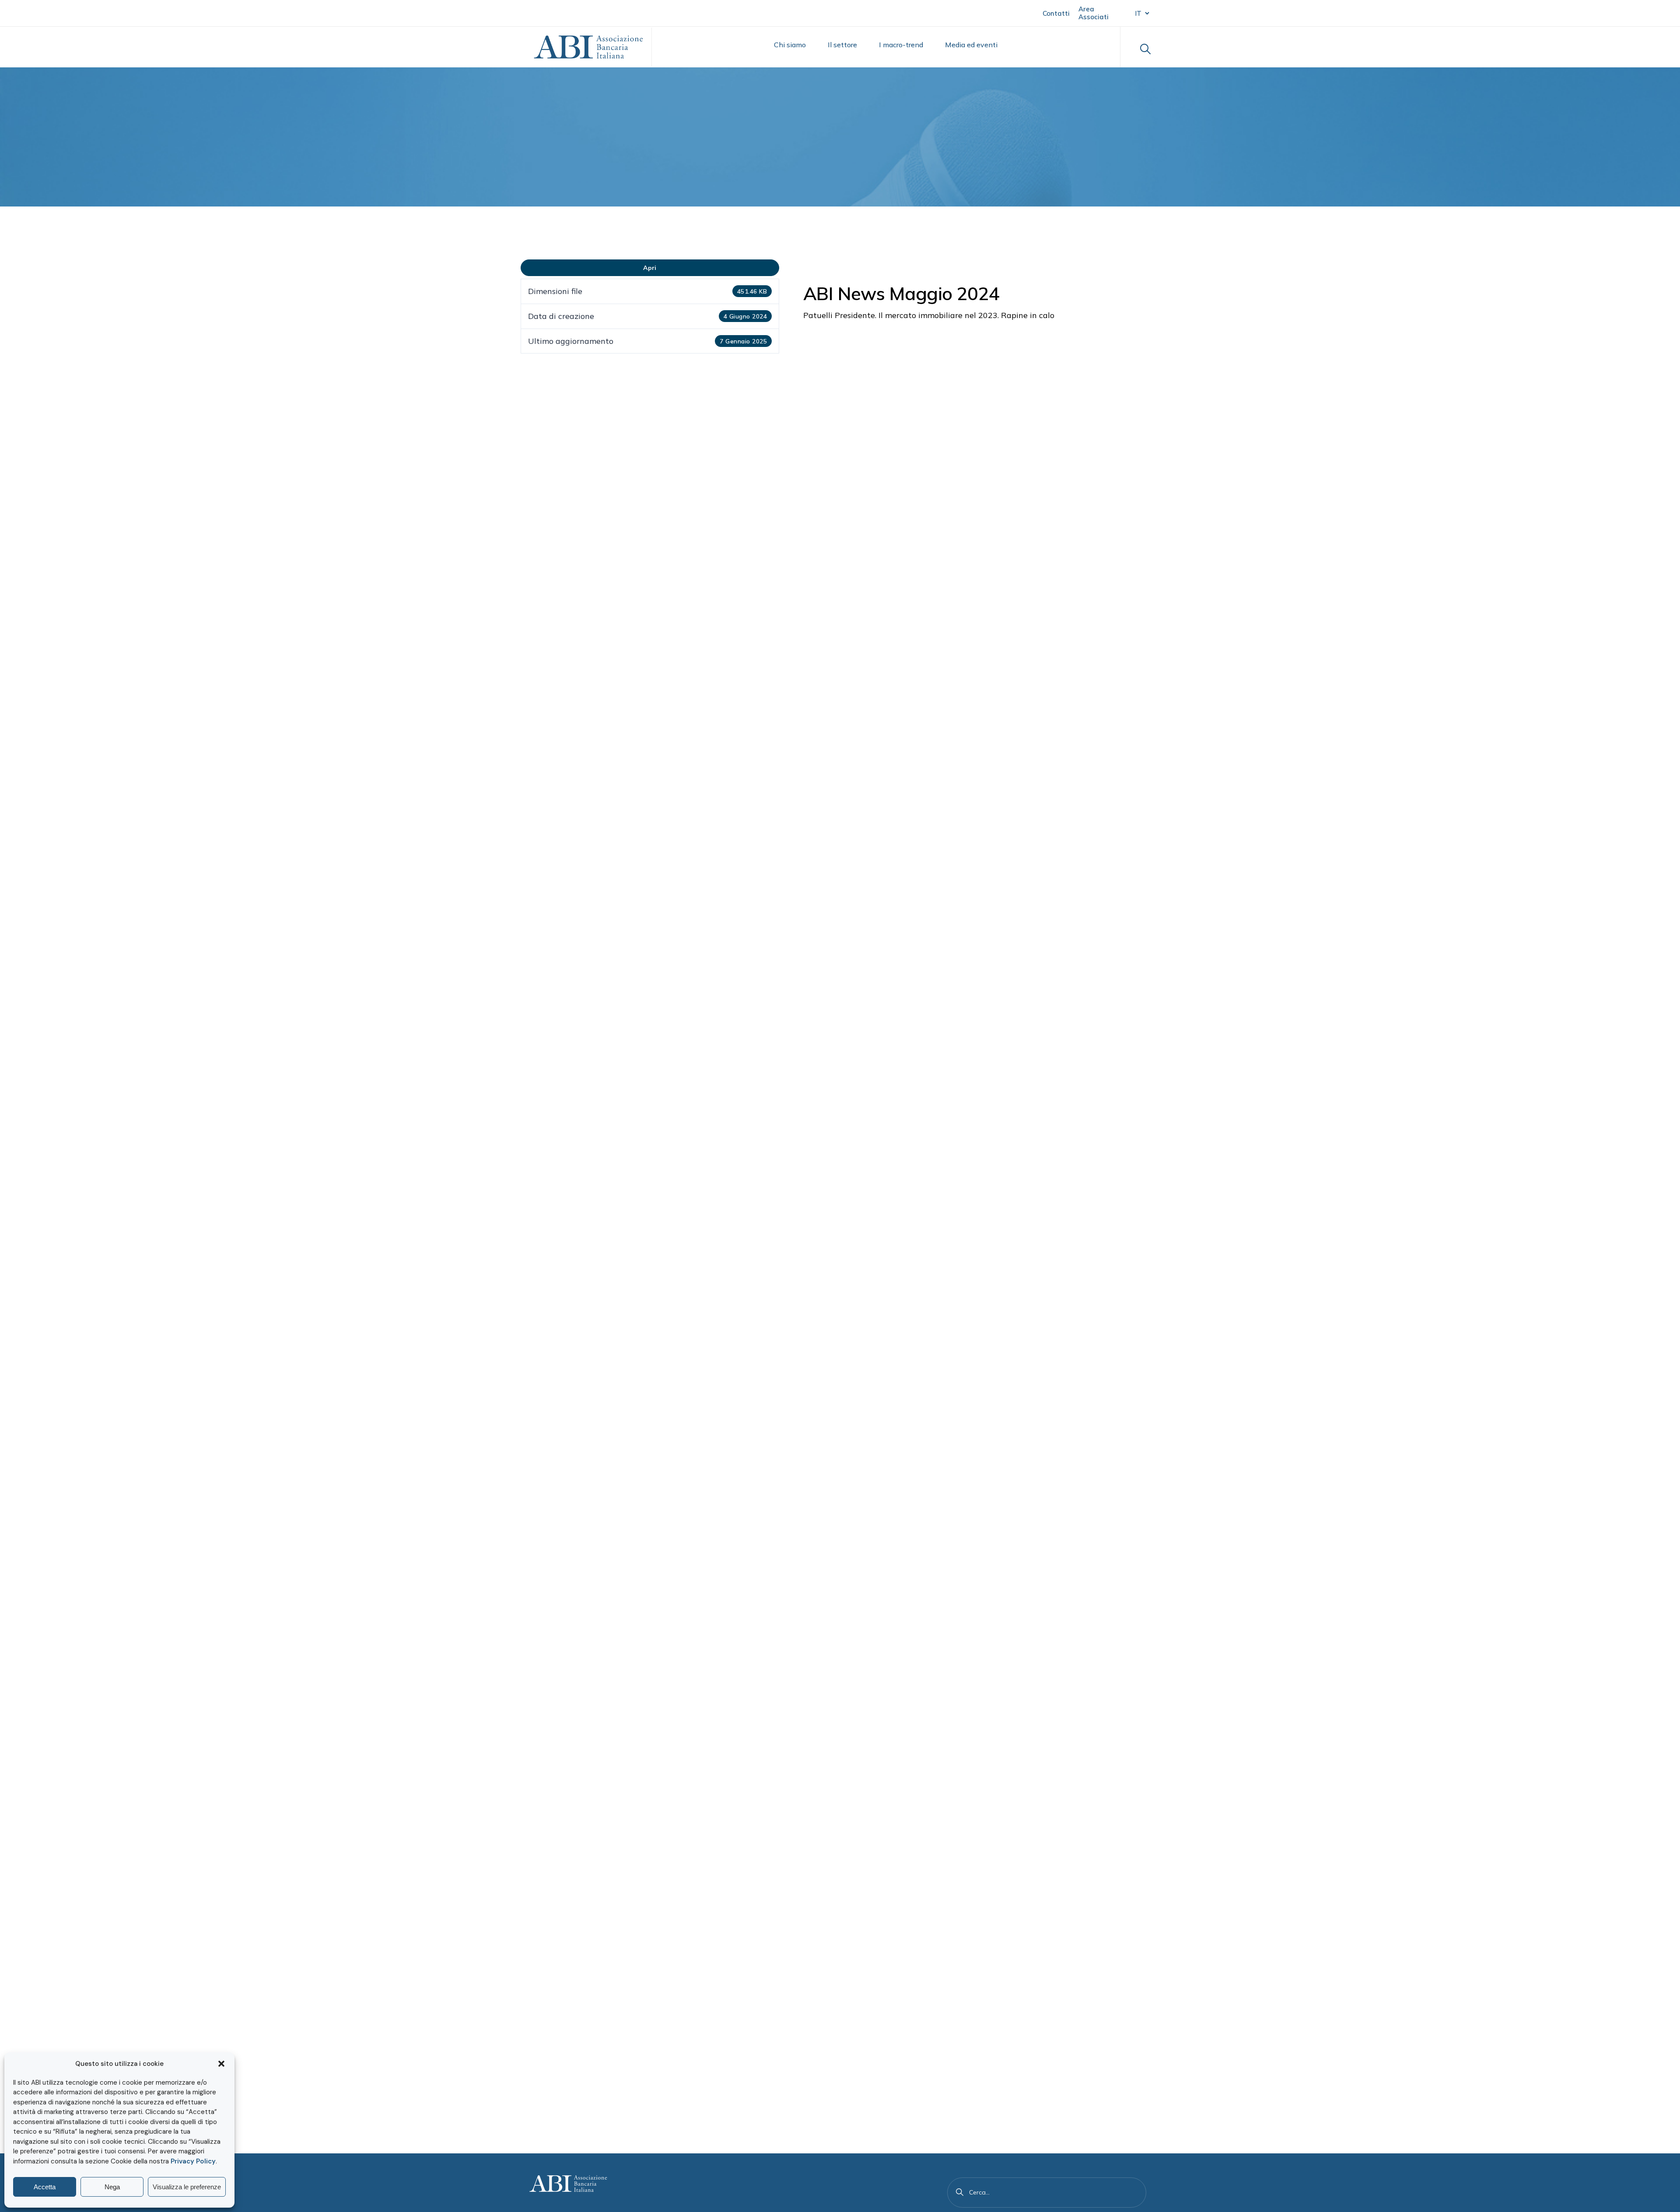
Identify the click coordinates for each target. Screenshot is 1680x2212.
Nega (112, 2187)
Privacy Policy (193, 2161)
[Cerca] (960, 2192)
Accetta (45, 2187)
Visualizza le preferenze (187, 2187)
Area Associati (1094, 13)
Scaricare (650, 268)
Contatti (1056, 13)
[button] (221, 2064)
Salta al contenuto (49, 12)
